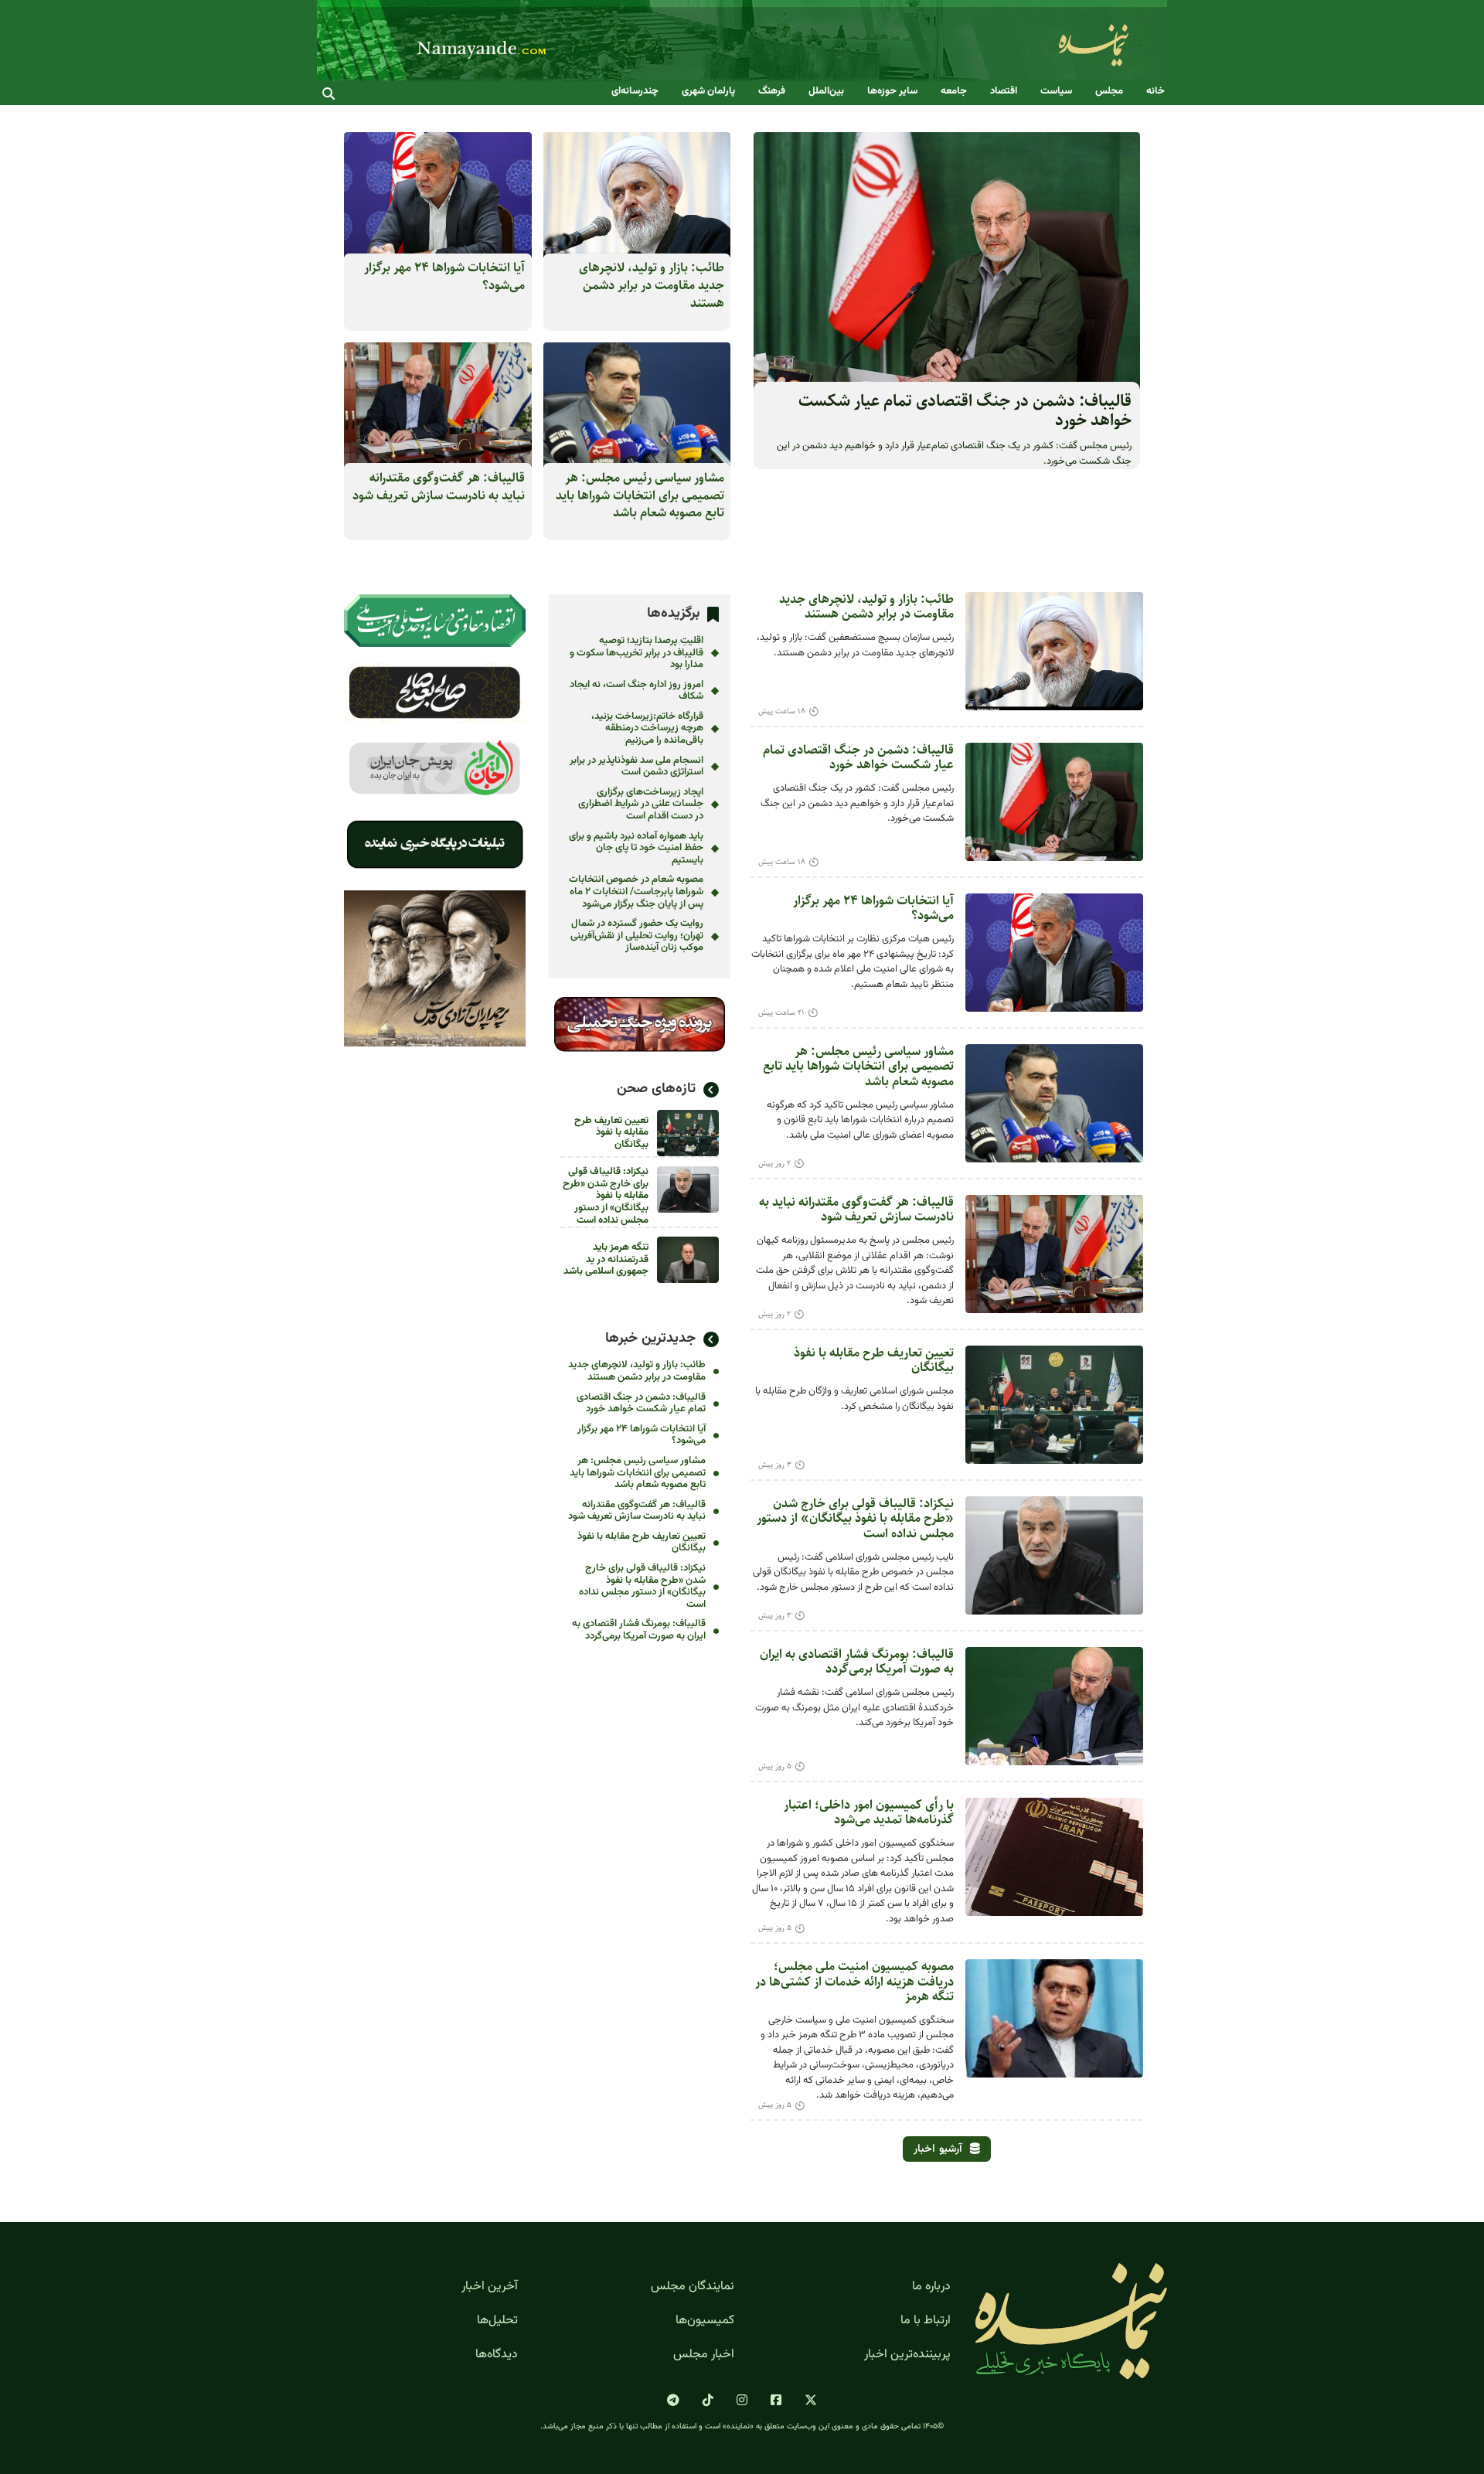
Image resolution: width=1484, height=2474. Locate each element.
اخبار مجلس (704, 2355)
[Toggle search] (328, 94)
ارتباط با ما (926, 2321)
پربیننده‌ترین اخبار (907, 2355)
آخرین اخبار (490, 2287)
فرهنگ (772, 92)
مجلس (1109, 92)
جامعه (954, 92)
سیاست (1056, 92)
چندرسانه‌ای (635, 92)
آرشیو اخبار (938, 2149)
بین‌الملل (826, 92)
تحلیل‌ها (497, 2321)
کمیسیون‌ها (705, 2321)
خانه (1156, 92)
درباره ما (931, 2287)
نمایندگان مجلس (693, 2287)
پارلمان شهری (708, 92)
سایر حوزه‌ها (892, 92)
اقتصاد (1004, 92)
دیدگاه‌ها (497, 2355)
